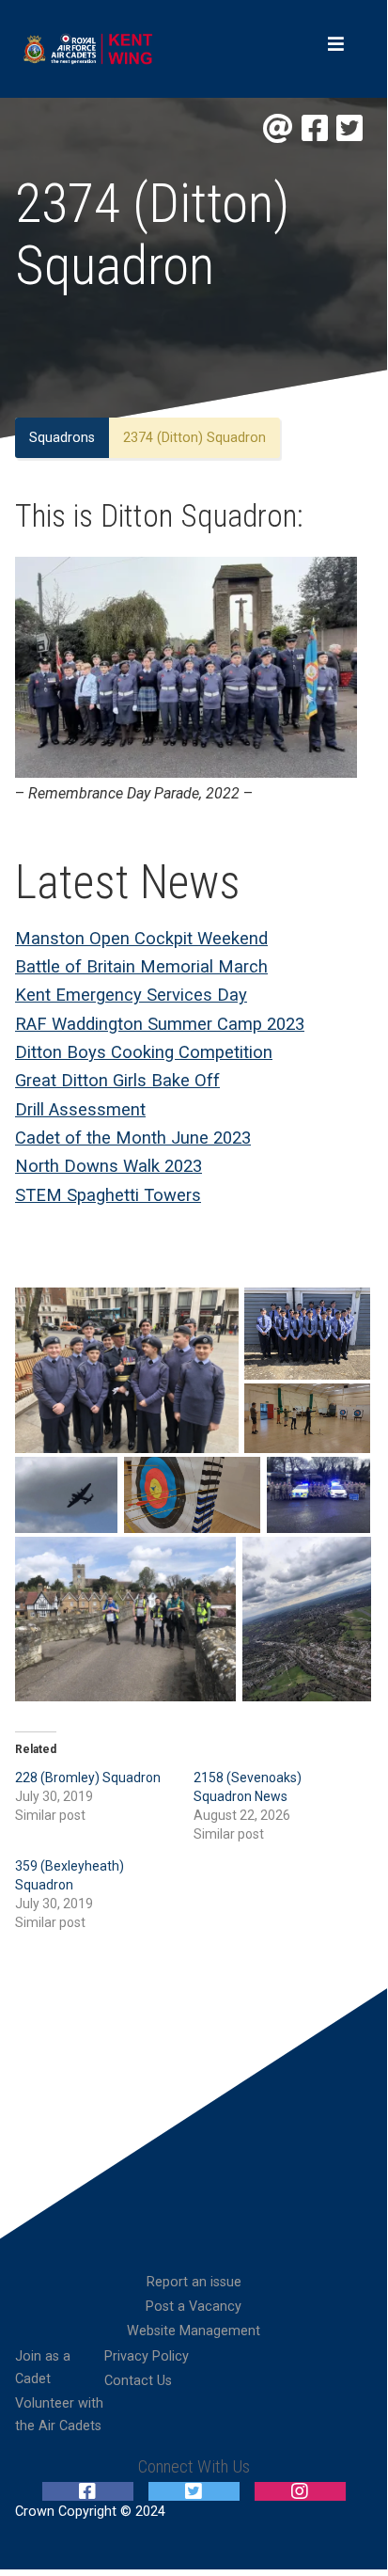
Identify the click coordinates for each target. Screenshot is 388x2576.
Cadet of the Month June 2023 (133, 1138)
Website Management (194, 2331)
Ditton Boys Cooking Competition (144, 1052)
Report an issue (194, 2282)
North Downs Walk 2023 (109, 1166)
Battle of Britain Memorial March (141, 966)
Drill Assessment (80, 1109)
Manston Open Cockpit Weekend (141, 938)
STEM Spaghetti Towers (108, 1195)
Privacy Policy (147, 2356)
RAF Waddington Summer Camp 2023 (160, 1024)
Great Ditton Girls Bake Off (117, 1080)
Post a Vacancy (194, 2307)
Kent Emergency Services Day (131, 995)
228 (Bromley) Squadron (88, 1778)
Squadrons (62, 438)
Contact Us (138, 2381)
